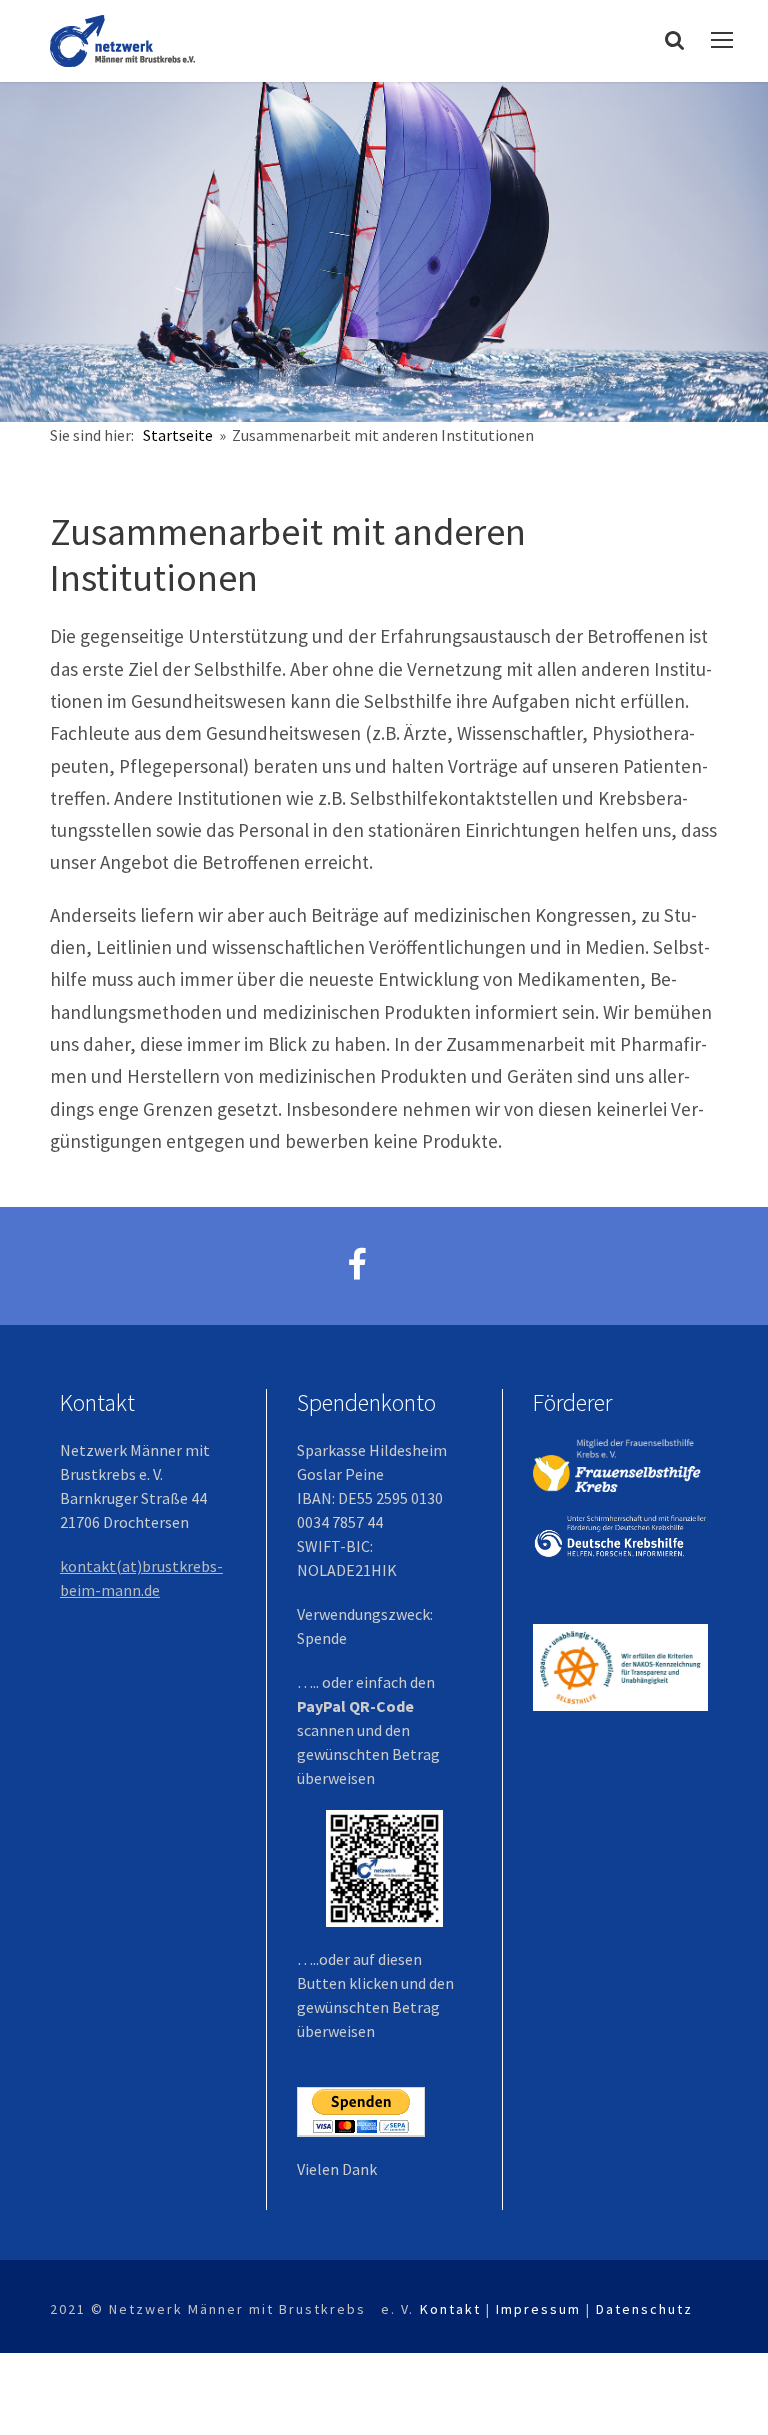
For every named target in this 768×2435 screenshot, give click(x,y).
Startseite (179, 435)
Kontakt (450, 2309)
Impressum (538, 2309)
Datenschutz (644, 2309)
